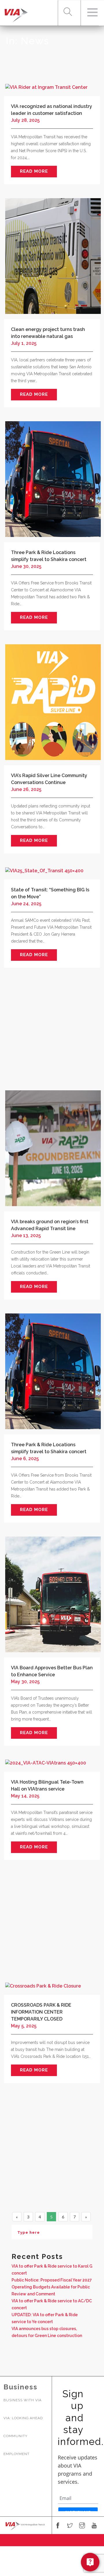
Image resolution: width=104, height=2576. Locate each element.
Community (15, 2436)
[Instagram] (82, 2526)
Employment (16, 2454)
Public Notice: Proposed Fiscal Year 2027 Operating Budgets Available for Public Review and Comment (52, 2287)
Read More (34, 171)
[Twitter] (70, 2526)
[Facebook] (58, 2526)
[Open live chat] (90, 2562)
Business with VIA (23, 2400)
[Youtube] (94, 2526)
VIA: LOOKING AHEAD (23, 2418)
